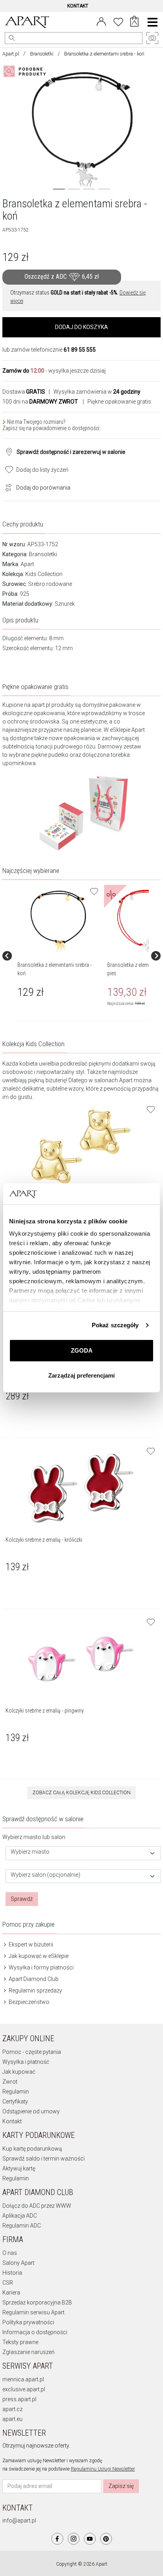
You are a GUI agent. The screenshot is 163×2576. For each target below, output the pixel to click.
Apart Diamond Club (33, 1979)
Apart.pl (11, 54)
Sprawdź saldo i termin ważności (44, 2159)
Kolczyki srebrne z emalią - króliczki (44, 1540)
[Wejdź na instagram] (74, 2539)
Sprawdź (22, 1899)
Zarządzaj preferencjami (81, 1375)
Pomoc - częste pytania (32, 2052)
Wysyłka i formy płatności (41, 1967)
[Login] (101, 21)
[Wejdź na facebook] (57, 2539)
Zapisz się (121, 2486)
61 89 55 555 (80, 350)
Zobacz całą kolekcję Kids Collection (81, 1793)
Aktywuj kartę (19, 2168)
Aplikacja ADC (20, 2216)
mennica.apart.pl (23, 2379)
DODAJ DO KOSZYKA (81, 327)
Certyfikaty (15, 2101)
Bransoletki (42, 54)
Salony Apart (18, 2263)
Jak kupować (19, 2072)
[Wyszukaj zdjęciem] (26, 71)
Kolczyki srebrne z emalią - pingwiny (45, 1711)
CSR (8, 2283)
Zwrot (10, 2082)
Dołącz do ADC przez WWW (37, 2206)
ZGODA (82, 1350)
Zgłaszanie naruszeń (28, 2352)
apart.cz (12, 2409)
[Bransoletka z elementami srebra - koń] (58, 921)
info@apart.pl (19, 2520)
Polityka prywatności (28, 2322)
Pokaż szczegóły (115, 1325)
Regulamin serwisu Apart (33, 2312)
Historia (12, 2273)
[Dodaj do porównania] (6, 487)
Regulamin (16, 2092)
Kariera (11, 2293)
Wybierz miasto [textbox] (30, 1852)
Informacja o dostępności (35, 2332)
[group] (59, 956)
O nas (10, 2253)
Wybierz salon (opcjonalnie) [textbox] (45, 1875)
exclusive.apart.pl (24, 2389)
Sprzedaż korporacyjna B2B (37, 2302)
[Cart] (134, 22)
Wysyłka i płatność (26, 2062)
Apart (27, 564)
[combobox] (83, 1853)
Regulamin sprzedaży (35, 1990)
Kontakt (12, 2121)
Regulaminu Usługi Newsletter (103, 2469)
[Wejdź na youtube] (90, 2539)
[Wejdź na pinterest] (106, 2539)
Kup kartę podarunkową (32, 2149)
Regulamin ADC (22, 2226)
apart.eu (12, 2419)
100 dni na (40, 402)
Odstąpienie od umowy (31, 2111)
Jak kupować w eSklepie (38, 1956)
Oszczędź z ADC (62, 277)
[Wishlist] (118, 21)
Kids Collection (44, 574)
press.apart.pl (19, 2399)
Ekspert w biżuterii (30, 1944)
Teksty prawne (20, 2342)
